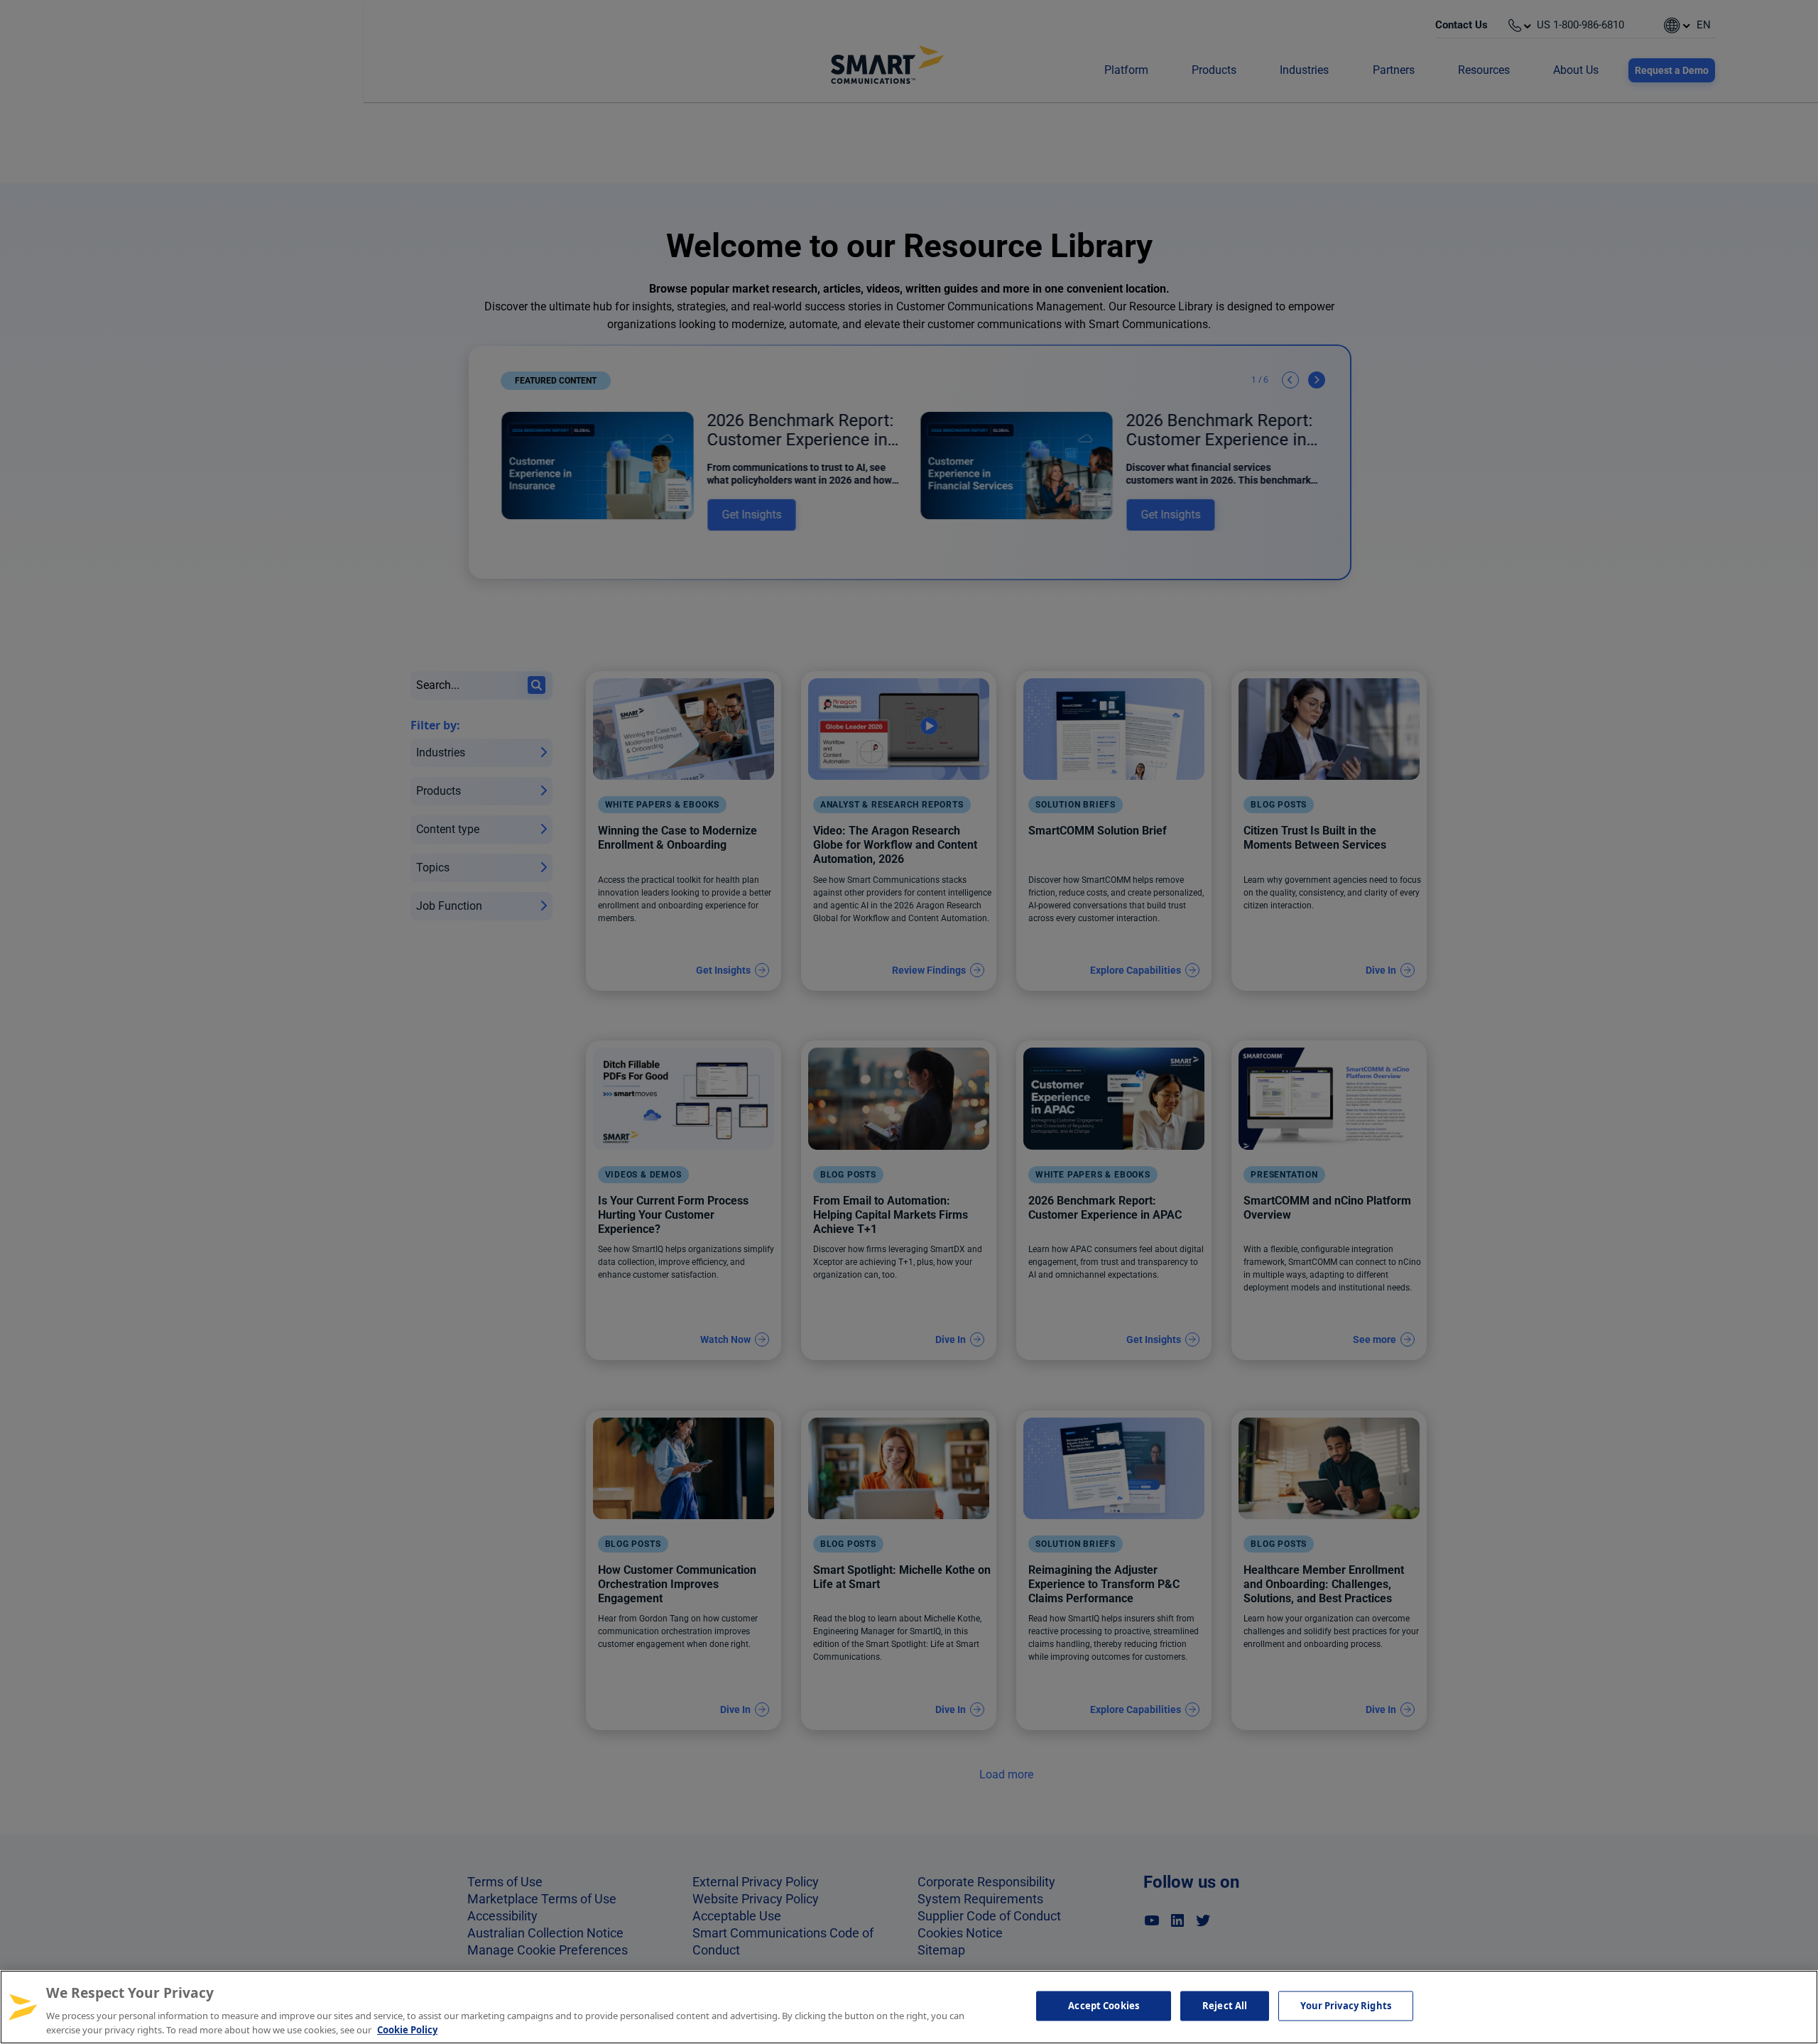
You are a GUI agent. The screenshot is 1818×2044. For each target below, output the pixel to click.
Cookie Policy (407, 2029)
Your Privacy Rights (1345, 2006)
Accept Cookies (1104, 2006)
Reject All (1225, 2006)
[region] (909, 2007)
